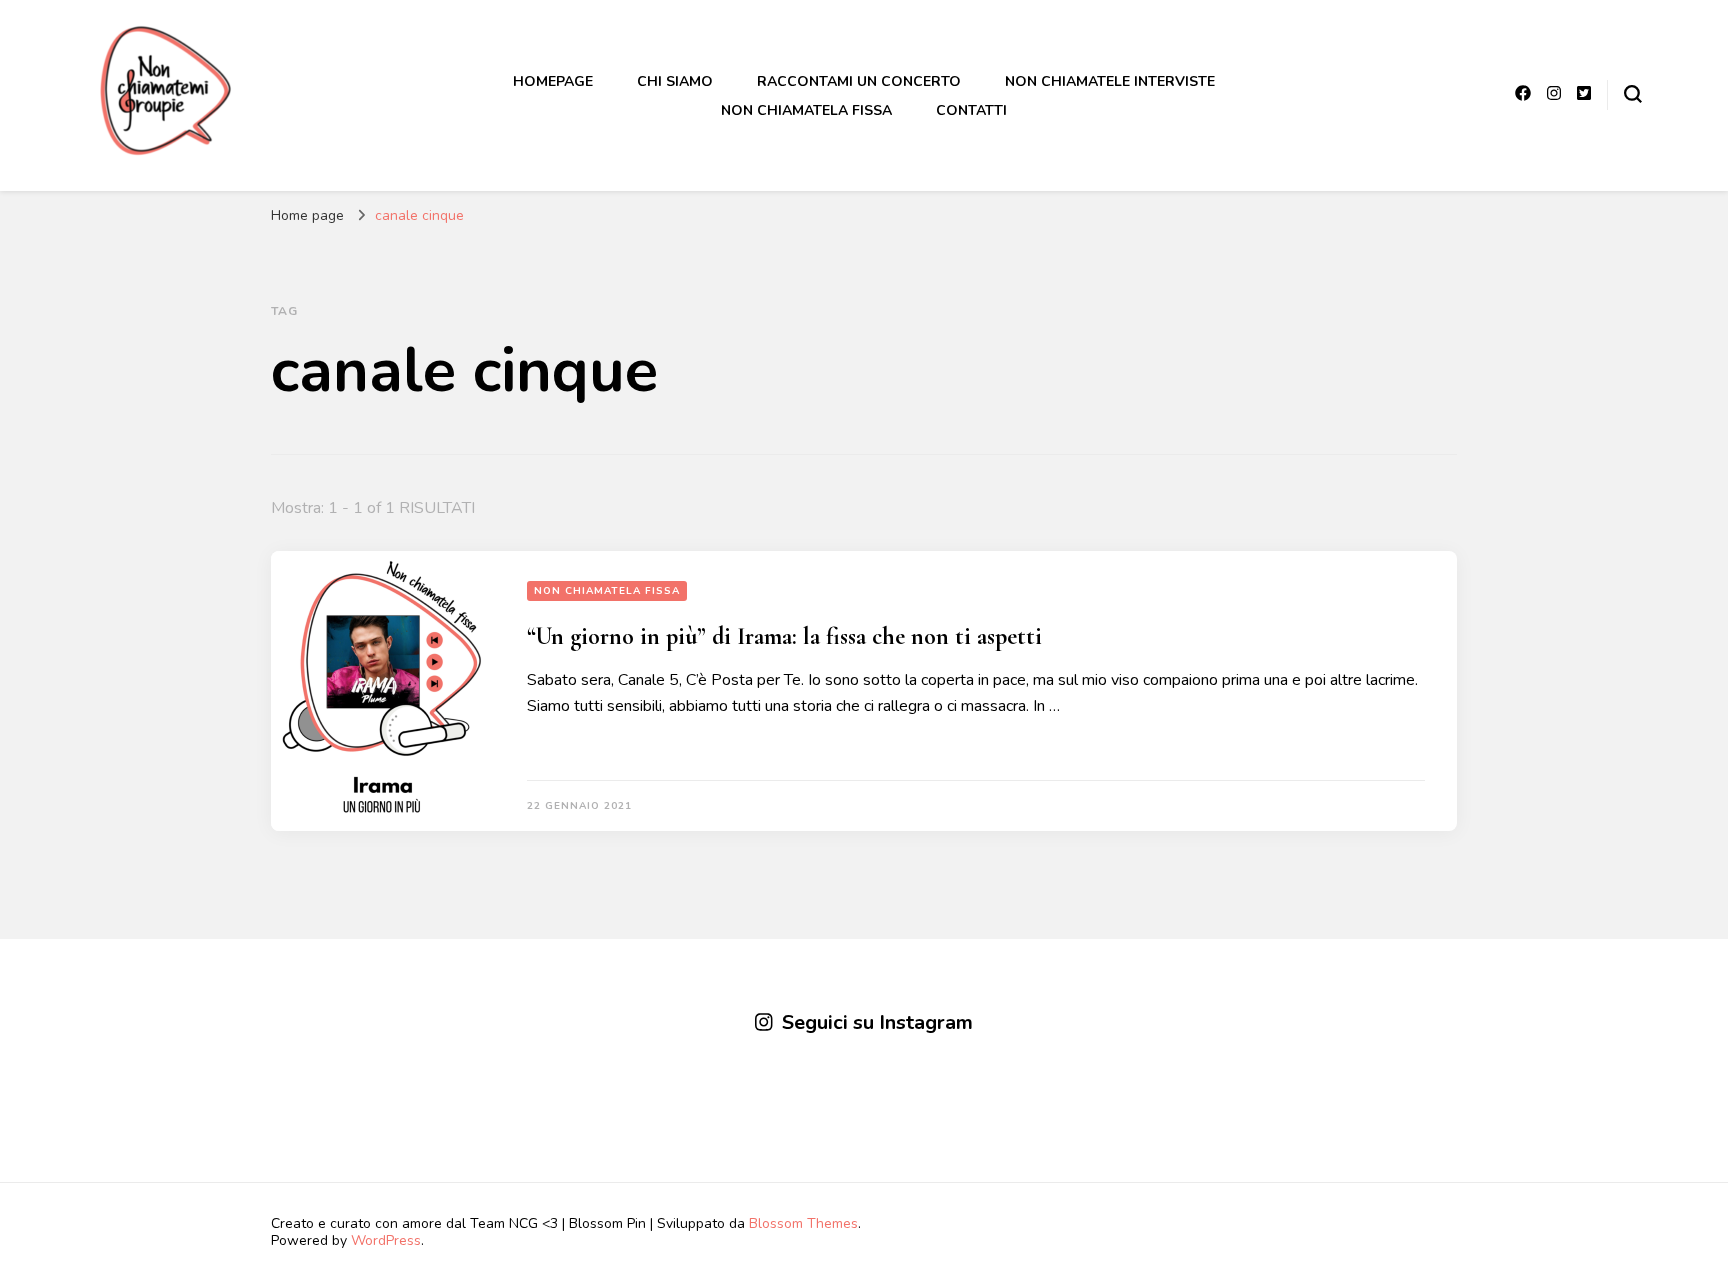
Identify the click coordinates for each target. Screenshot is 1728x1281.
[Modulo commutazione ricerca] (1633, 94)
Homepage (553, 81)
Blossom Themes (803, 1223)
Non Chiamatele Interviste (1110, 81)
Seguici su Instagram (877, 1022)
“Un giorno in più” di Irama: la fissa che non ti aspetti (784, 636)
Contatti (971, 110)
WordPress (386, 1240)
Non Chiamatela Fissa (806, 110)
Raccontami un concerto (859, 81)
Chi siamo (675, 81)
